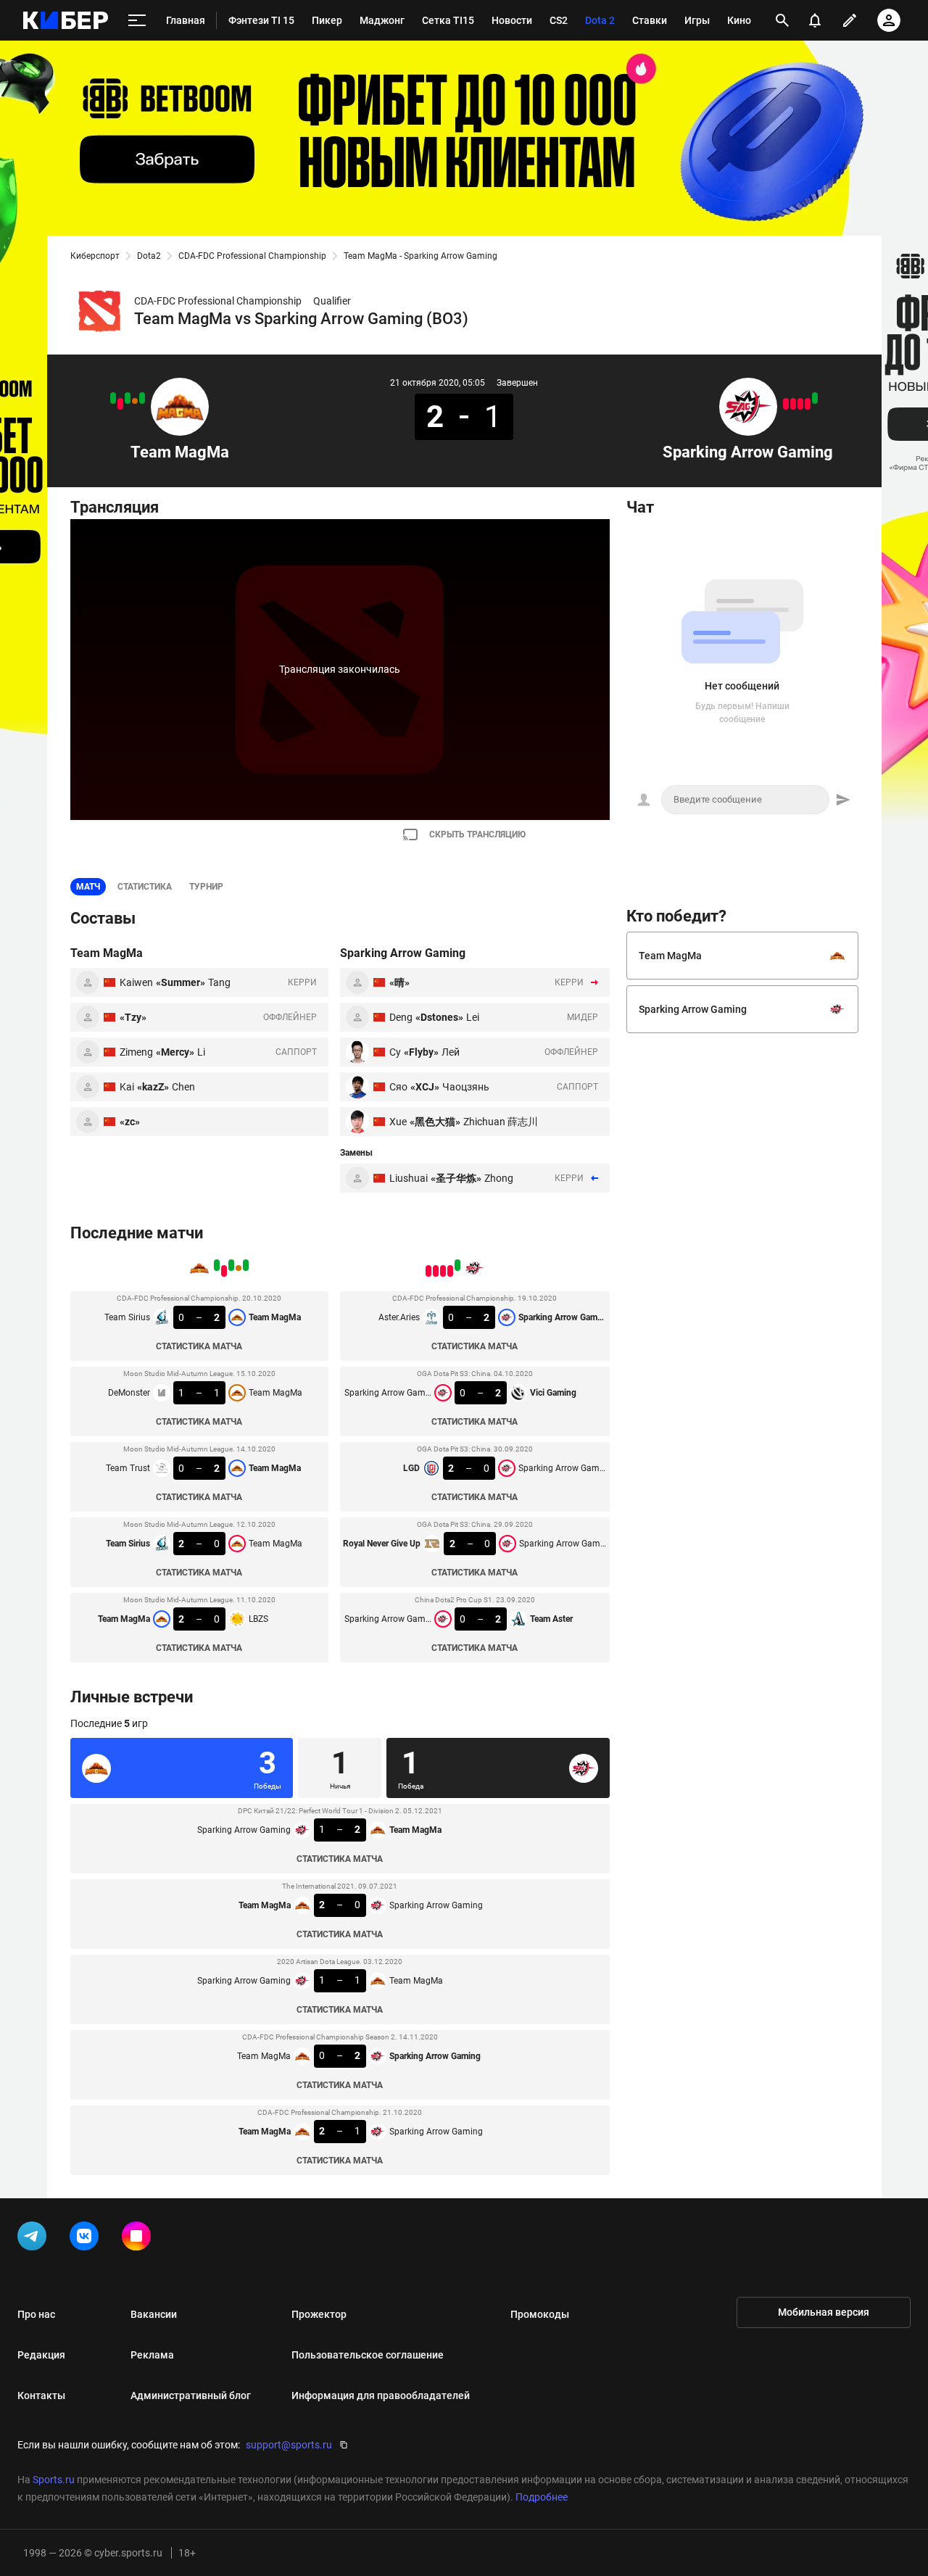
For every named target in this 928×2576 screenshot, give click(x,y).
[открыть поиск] (782, 20)
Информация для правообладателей (381, 2395)
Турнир (206, 887)
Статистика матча (199, 1346)
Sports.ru (54, 2480)
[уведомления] (815, 20)
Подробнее (542, 2497)
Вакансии (154, 2314)
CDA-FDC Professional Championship (252, 256)
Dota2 (149, 256)
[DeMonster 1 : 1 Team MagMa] (135, 401)
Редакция (41, 2355)
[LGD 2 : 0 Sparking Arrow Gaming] (800, 404)
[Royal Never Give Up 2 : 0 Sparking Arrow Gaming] (793, 404)
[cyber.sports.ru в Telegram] (35, 2239)
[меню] (137, 21)
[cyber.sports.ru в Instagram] (139, 2239)
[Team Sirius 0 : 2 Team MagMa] (142, 398)
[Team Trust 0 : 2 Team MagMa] (128, 398)
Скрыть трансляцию (477, 834)
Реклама (152, 2355)
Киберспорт (95, 256)
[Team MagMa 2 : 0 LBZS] (113, 398)
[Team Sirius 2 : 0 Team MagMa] (120, 404)
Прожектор (319, 2314)
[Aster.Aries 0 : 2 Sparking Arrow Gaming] (815, 398)
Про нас (36, 2314)
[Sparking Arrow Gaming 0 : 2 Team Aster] (786, 404)
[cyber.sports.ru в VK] (87, 2239)
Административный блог (191, 2395)
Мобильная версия (824, 2312)
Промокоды (540, 2314)
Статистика (145, 887)
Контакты (41, 2395)
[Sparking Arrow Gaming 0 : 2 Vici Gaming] (808, 404)
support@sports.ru (289, 2445)
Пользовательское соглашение (368, 2355)
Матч (88, 887)
